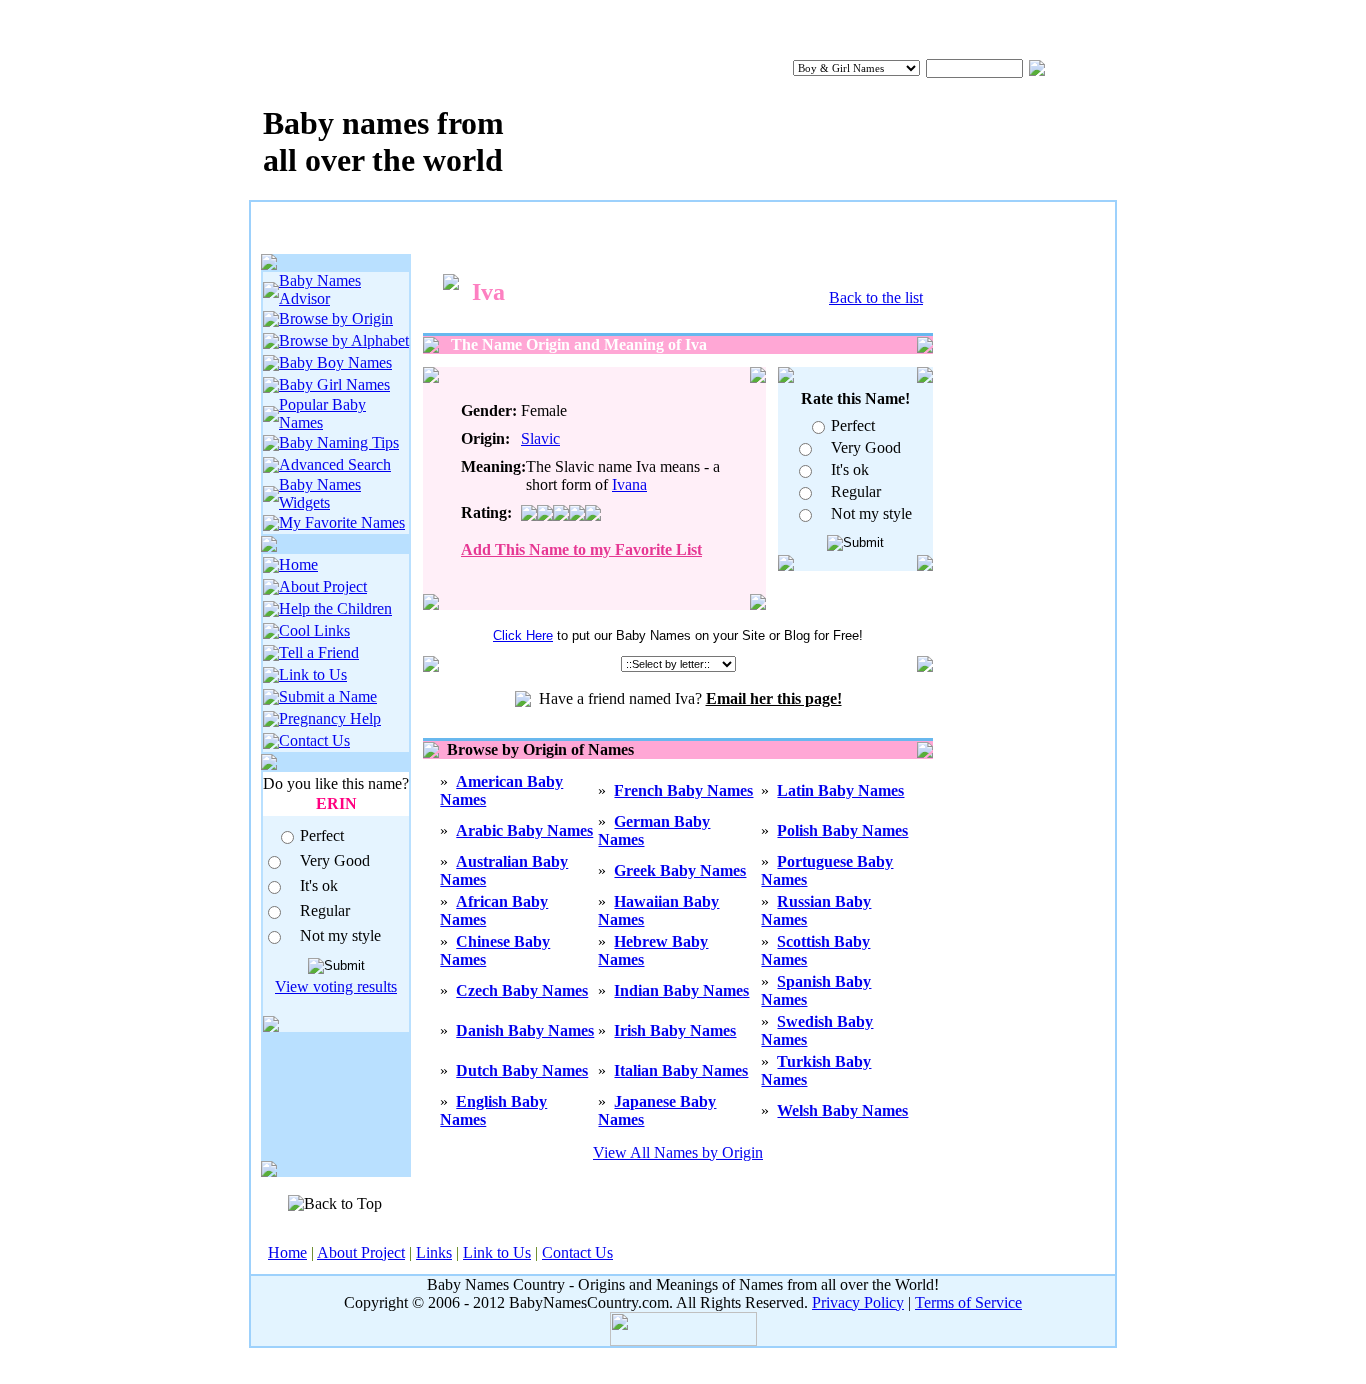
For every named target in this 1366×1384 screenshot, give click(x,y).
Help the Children (335, 608)
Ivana (629, 484)
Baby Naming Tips (339, 442)
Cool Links (314, 630)
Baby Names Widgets (320, 493)
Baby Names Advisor (320, 289)
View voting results (336, 986)
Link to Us (313, 674)
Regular (325, 910)
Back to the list (876, 297)
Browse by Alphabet (344, 340)
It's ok (319, 885)
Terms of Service (968, 1302)
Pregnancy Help (330, 718)
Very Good (335, 860)
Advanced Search (335, 464)
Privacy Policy (858, 1302)
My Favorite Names (342, 522)
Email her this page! (774, 698)
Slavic (540, 438)
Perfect (322, 835)
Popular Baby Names (322, 413)
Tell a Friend (319, 652)
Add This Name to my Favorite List (581, 549)
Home (298, 564)
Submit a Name (328, 696)
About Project (323, 586)
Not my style (340, 935)
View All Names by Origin (678, 1152)
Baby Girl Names (334, 384)
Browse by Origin (336, 318)
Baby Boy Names (335, 362)
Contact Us (314, 740)
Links (434, 1252)
